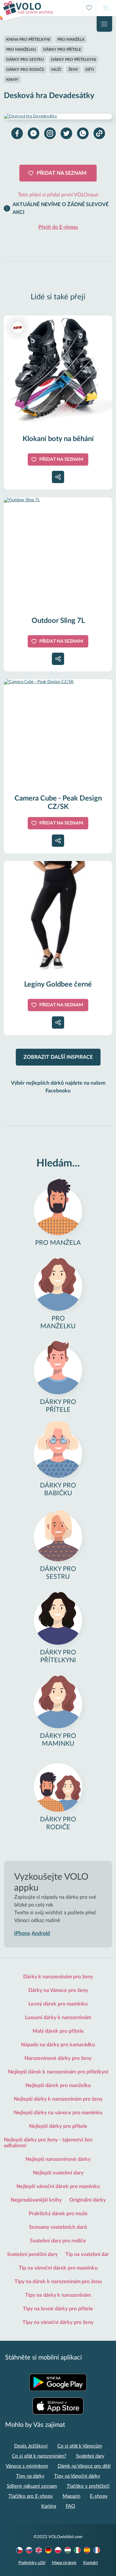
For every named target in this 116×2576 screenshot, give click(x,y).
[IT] (77, 2550)
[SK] (29, 2550)
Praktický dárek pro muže (58, 2214)
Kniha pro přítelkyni (28, 39)
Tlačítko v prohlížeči (88, 2486)
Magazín (71, 2496)
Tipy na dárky (30, 2476)
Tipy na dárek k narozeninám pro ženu (58, 2282)
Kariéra (49, 2506)
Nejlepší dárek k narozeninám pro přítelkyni (58, 2072)
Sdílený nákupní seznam (32, 2486)
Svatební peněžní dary (32, 2254)
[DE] (48, 2550)
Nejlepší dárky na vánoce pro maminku (58, 2113)
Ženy (73, 70)
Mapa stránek (64, 2563)
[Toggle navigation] (106, 8)
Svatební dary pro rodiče (58, 2241)
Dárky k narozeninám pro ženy (58, 1977)
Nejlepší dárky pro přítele (58, 2126)
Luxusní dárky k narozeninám (58, 2018)
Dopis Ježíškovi (31, 2446)
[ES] (87, 2550)
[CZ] (19, 2550)
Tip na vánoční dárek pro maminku (58, 2268)
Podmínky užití (32, 2563)
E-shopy (99, 2496)
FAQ (70, 2506)
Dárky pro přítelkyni (73, 60)
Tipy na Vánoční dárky (77, 2476)
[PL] (58, 2550)
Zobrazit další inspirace (58, 1057)
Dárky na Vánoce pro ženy (58, 1990)
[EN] (39, 2550)
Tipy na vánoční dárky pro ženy (58, 2322)
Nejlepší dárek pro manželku (58, 2085)
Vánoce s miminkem (27, 2466)
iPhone (22, 1933)
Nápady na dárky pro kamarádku (58, 2045)
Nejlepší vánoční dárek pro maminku (58, 2186)
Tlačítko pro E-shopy (31, 2496)
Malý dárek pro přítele (58, 2031)
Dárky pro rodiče (25, 70)
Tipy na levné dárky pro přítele (58, 2309)
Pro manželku (21, 50)
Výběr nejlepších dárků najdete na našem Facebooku (58, 1087)
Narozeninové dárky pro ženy (58, 2058)
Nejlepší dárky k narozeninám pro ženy (58, 2099)
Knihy (12, 80)
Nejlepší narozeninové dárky (58, 2159)
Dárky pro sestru (25, 60)
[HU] (68, 2550)
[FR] (97, 2550)
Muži (56, 70)
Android (41, 1933)
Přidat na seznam (62, 173)
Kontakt (91, 2563)
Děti (90, 70)
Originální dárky (87, 2200)
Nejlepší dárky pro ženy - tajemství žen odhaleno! (48, 2143)
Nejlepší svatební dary (58, 2173)
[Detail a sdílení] (58, 477)
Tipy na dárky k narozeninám (58, 2295)
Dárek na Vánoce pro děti (84, 2466)
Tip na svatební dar (87, 2254)
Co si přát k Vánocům (80, 2446)
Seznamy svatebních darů (58, 2227)
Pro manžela (71, 39)
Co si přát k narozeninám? (39, 2456)
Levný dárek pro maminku (58, 2004)
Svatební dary (90, 2456)
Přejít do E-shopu (58, 227)
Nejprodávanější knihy (36, 2200)
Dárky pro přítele (62, 50)
